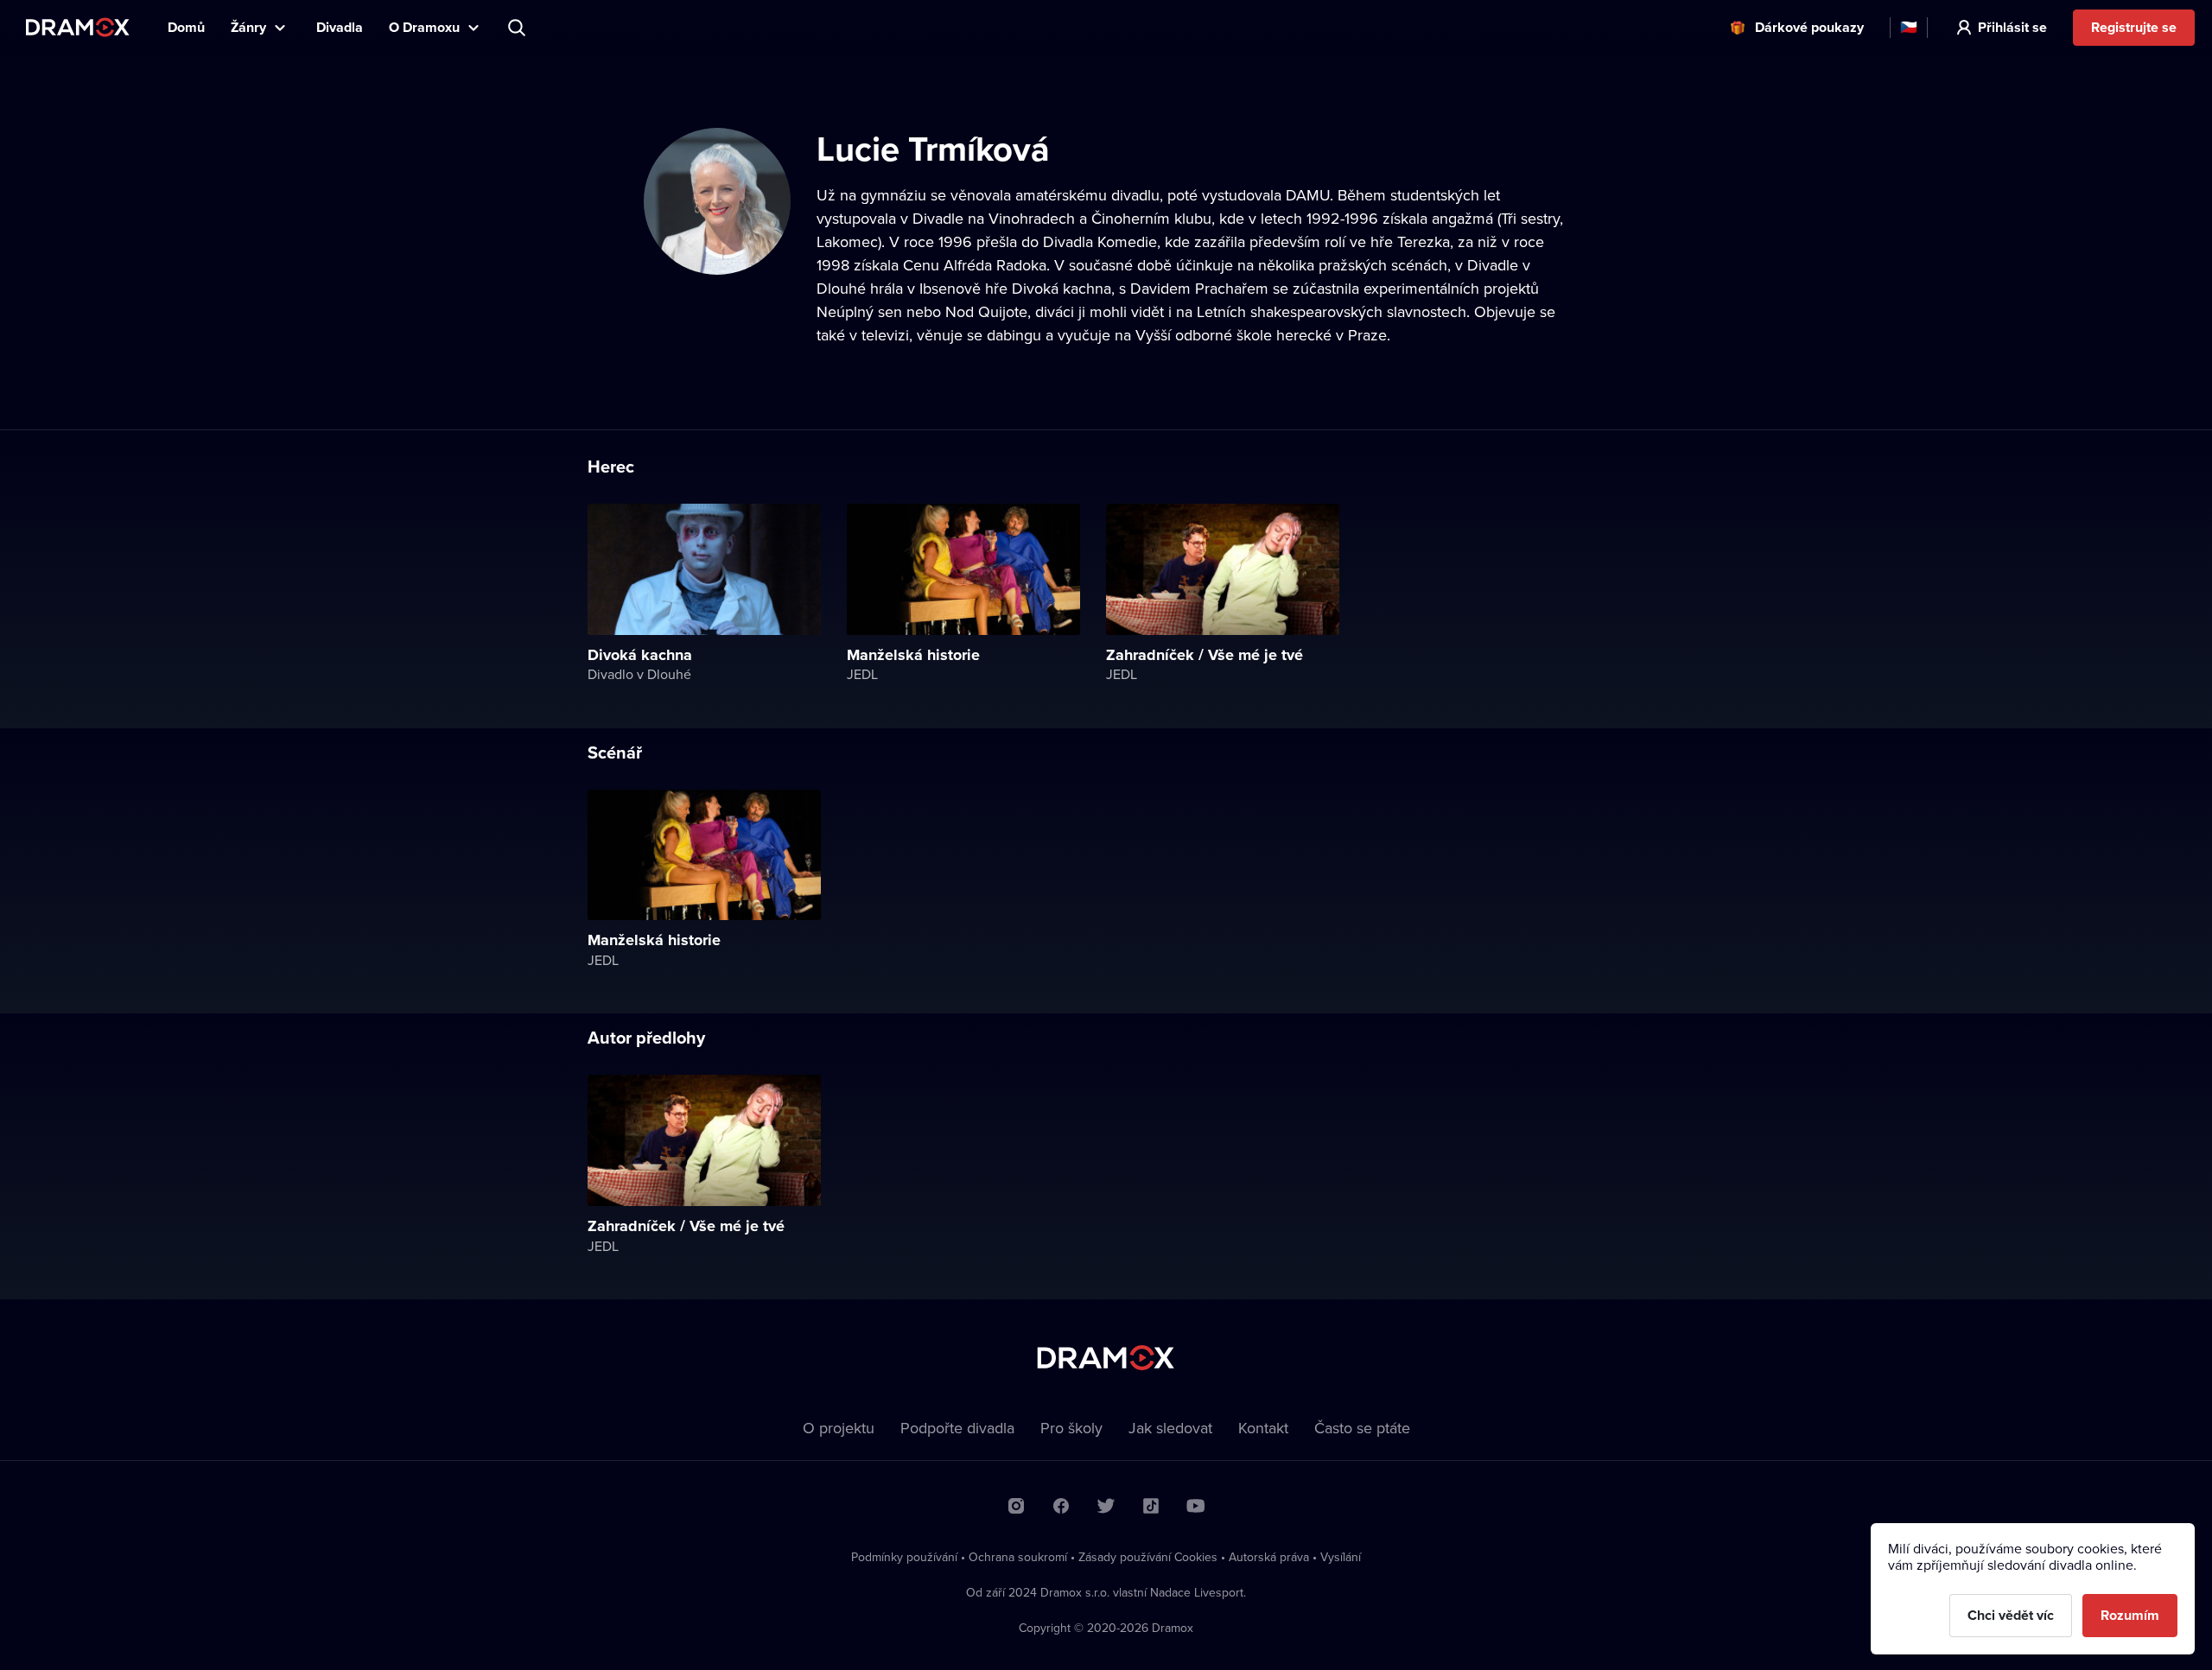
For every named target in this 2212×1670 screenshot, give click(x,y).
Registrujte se (2134, 27)
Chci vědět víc (2011, 1615)
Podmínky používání (904, 1557)
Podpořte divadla (957, 1428)
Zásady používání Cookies (1148, 1557)
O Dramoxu (424, 27)
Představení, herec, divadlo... (518, 28)
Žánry (248, 27)
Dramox (78, 27)
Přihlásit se (2012, 27)
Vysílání (1341, 1557)
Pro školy (1071, 1428)
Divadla (340, 27)
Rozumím (2130, 1615)
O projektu (839, 1428)
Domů (186, 27)
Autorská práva (1269, 1557)
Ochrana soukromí (1018, 1557)
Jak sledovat (1170, 1428)
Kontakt (1263, 1428)
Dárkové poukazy (1809, 27)
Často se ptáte (1362, 1428)
